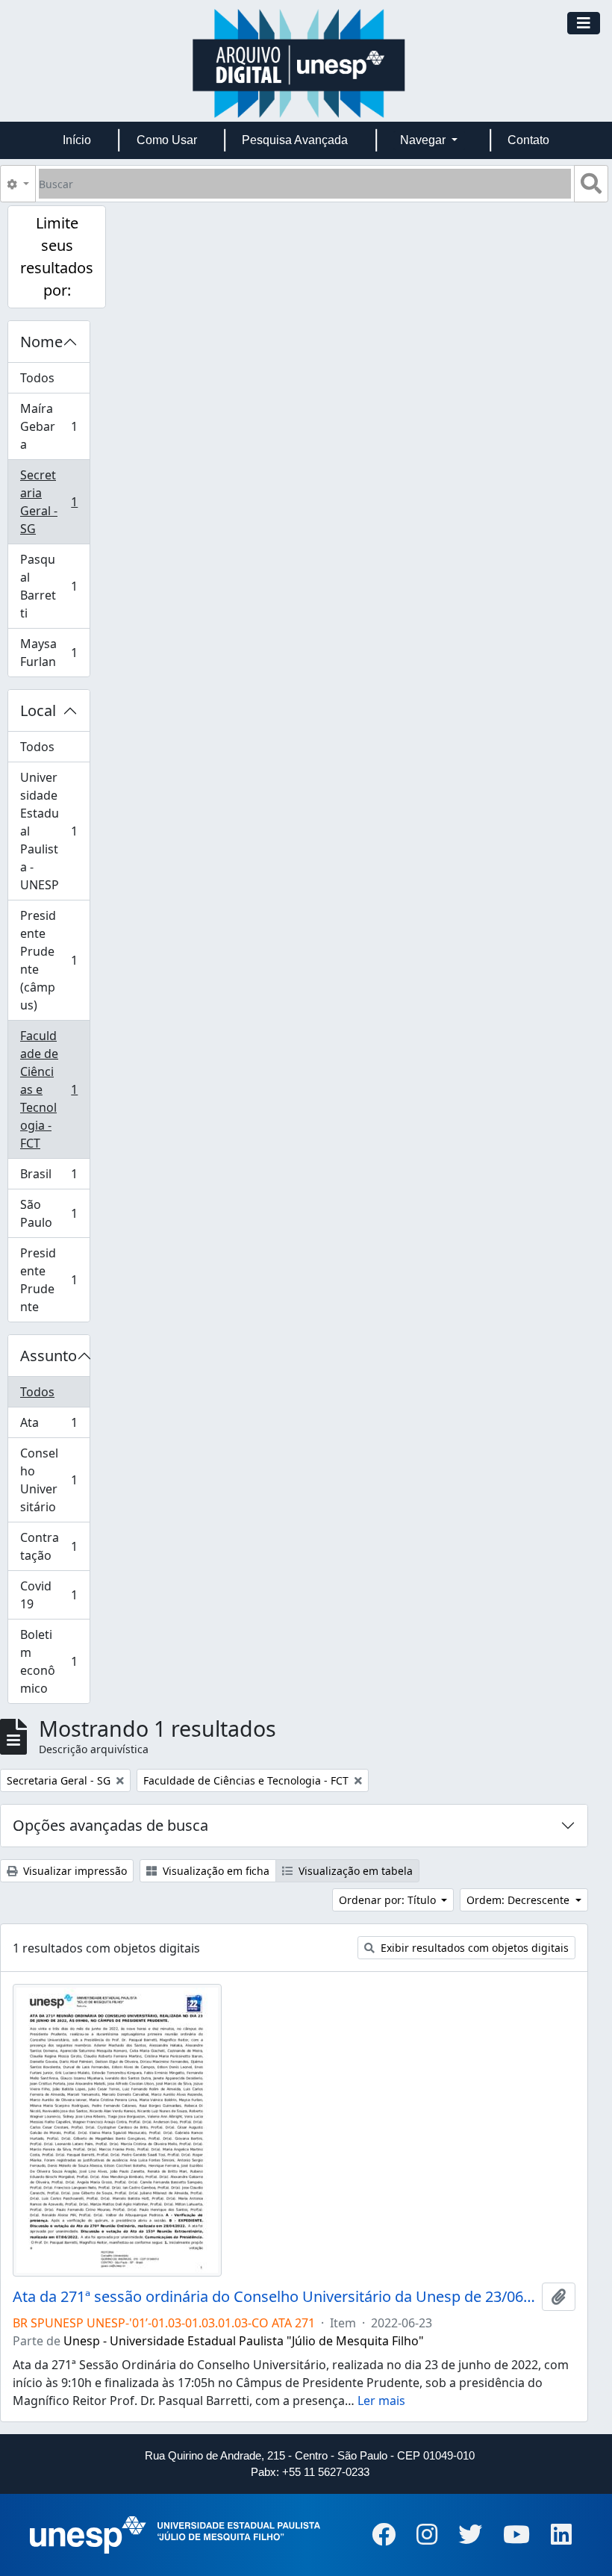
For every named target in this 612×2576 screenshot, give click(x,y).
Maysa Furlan (54, 653)
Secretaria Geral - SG (54, 502)
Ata (54, 1426)
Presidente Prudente (54, 1280)
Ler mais (381, 2401)
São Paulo (54, 1213)
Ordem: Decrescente (519, 1900)
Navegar (424, 140)
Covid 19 (54, 1595)
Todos (37, 378)
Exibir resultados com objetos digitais (473, 1948)
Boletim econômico (54, 1661)
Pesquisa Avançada (295, 140)
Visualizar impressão (74, 1871)
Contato (528, 140)
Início (77, 140)
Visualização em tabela (354, 1871)
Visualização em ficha (215, 1871)
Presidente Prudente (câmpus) (54, 960)
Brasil (54, 1177)
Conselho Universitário (54, 1480)
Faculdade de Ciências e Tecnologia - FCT (54, 1089)
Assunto (49, 1356)
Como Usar (167, 140)
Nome (41, 342)
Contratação (54, 1546)
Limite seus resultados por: (57, 256)
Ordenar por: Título (389, 1900)
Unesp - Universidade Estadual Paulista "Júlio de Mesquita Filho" (244, 2341)
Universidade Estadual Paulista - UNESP (54, 831)
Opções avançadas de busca (110, 1825)
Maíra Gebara (54, 426)
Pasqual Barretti (54, 586)
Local (38, 710)
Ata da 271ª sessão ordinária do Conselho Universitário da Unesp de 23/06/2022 (274, 2297)
